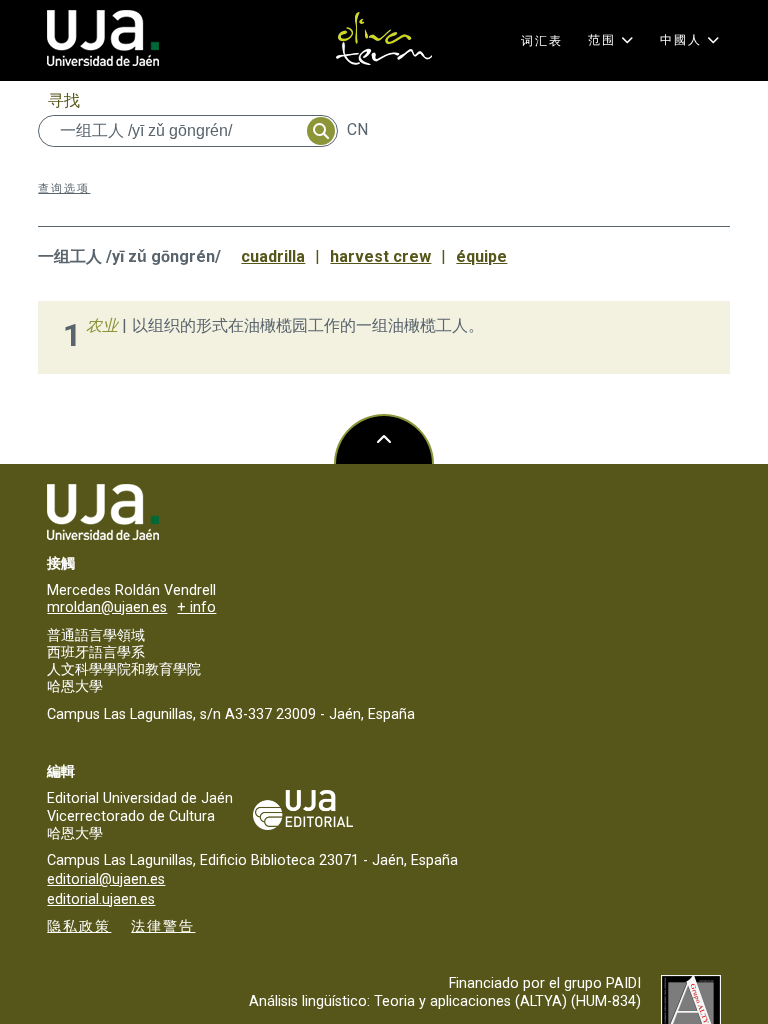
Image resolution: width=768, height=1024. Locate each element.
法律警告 (163, 926)
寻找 (64, 100)
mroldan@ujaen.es (107, 607)
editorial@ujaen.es (106, 879)
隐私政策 (79, 926)
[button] (611, 40)
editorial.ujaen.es (101, 899)
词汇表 (542, 41)
